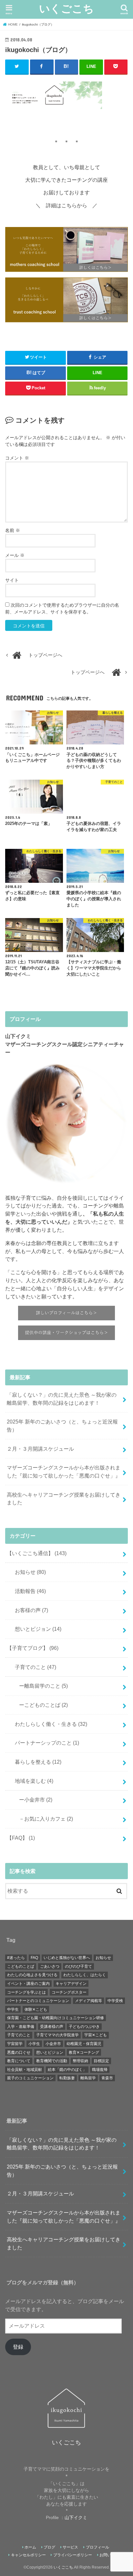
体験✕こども (36, 2009)
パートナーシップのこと (44, 1743)
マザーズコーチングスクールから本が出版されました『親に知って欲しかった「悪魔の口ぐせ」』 (64, 1472)
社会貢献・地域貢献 (25, 2070)
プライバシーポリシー (73, 2555)
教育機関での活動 (52, 2061)
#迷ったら (16, 1958)
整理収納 (80, 2061)
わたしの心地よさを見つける (32, 1975)
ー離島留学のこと (41, 1686)
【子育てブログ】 (33, 1648)
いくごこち (66, 8)
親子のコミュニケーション (30, 2078)
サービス (70, 2547)
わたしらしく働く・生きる (48, 1724)
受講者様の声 (52, 2027)
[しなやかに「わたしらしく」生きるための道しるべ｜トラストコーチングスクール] (66, 300)
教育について (19, 2061)
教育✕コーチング (84, 2052)
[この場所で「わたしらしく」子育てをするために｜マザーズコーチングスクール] (66, 250)
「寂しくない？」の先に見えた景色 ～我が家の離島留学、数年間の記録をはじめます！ (62, 1399)
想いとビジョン (36, 1629)
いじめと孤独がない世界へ (67, 1958)
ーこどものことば (41, 1705)
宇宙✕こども (96, 2035)
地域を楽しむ (31, 1781)
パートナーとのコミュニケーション (38, 2001)
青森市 (107, 2078)
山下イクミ (76, 2517)
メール (15, 555)
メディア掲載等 (88, 2001)
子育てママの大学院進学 (57, 2035)
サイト (12, 580)
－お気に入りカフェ (43, 1819)
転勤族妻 (67, 2078)
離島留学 (88, 2078)
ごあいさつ (50, 1966)
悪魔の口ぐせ (19, 2052)
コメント (17, 458)
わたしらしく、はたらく (85, 1975)
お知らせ (28, 1572)
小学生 (34, 2044)
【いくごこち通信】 (37, 1553)
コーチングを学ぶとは (26, 1992)
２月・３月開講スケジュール (40, 1449)
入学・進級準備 (21, 2027)
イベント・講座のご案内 (28, 1984)
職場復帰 (100, 2070)
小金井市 (53, 2044)
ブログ (49, 2547)
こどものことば (21, 1966)
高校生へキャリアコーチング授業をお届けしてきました (64, 1499)
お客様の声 (29, 1610)
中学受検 (115, 2001)
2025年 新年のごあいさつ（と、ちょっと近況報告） (62, 1426)
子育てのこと (33, 1667)
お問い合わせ (111, 2555)
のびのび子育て (78, 1966)
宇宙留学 (15, 2044)
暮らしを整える (36, 1762)
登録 (18, 2347)
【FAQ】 (21, 1838)
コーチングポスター (69, 1992)
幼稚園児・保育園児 (84, 2044)
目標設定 (101, 2061)
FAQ (34, 1958)
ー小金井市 (33, 1800)
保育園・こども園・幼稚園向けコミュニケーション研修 (56, 2018)
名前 (13, 530)
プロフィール (97, 2547)
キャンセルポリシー (28, 2555)
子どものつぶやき (84, 2027)
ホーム (30, 2547)
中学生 (13, 2009)
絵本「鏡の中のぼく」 (67, 2070)
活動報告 (28, 1591)
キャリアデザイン (71, 1984)
